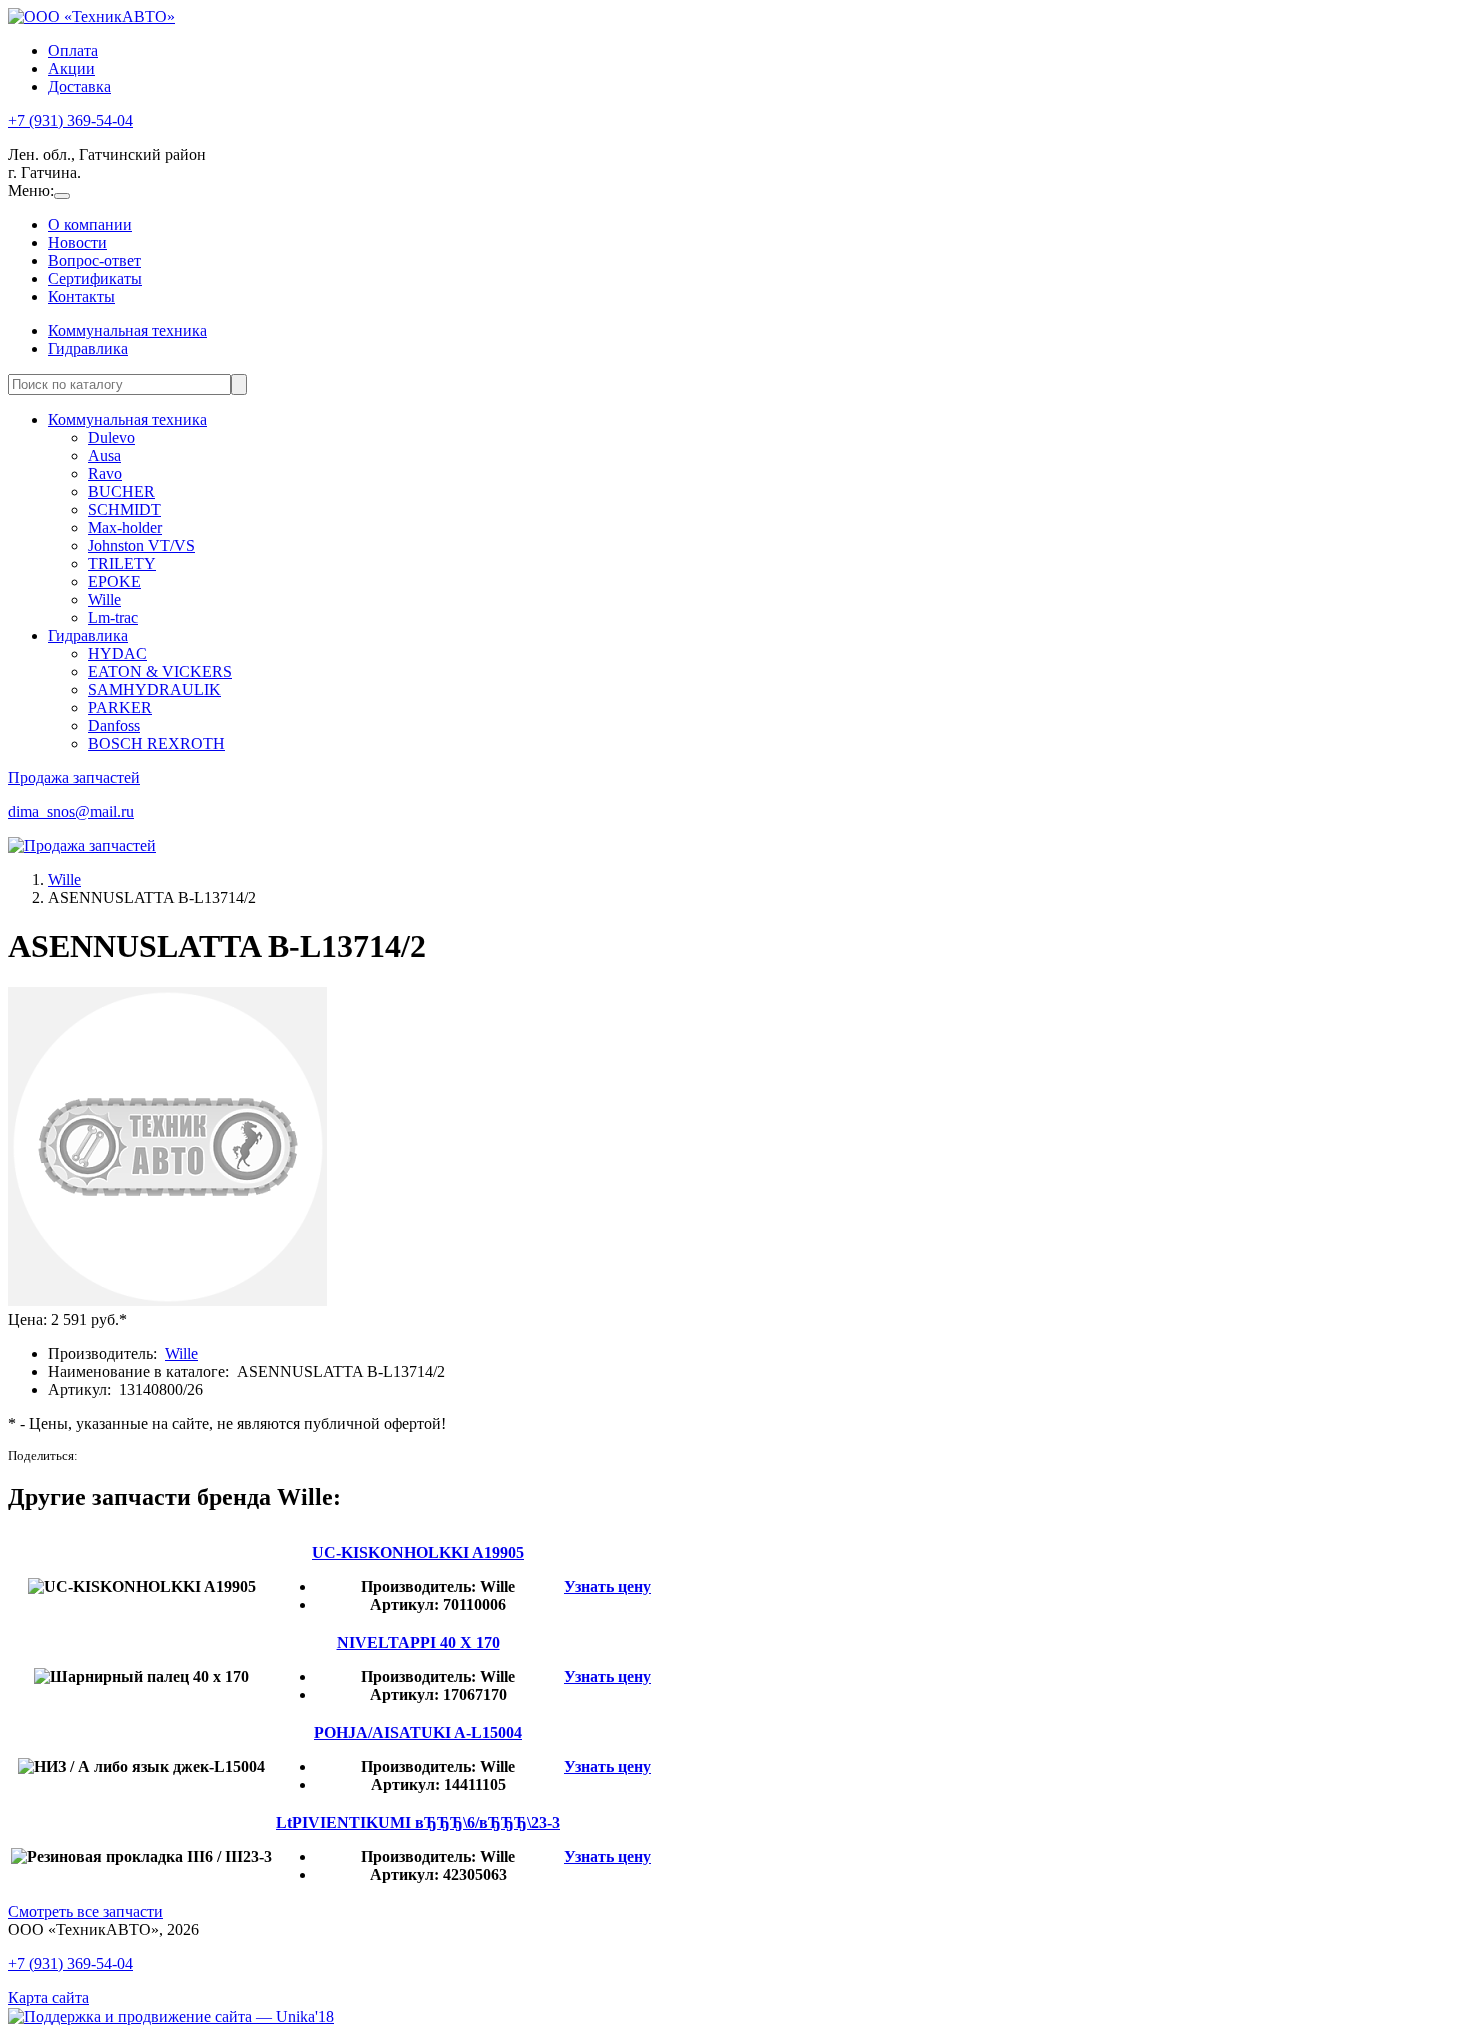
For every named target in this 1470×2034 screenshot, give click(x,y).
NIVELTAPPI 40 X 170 (418, 1642)
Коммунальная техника (127, 330)
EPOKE (114, 581)
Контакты (81, 296)
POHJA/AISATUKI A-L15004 (418, 1732)
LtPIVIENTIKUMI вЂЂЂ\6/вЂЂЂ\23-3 (418, 1822)
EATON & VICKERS (160, 671)
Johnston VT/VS (141, 545)
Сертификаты (95, 278)
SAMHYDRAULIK (154, 689)
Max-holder (125, 527)
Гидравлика (88, 348)
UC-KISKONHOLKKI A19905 (418, 1552)
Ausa (104, 455)
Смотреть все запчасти (85, 1911)
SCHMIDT (124, 509)
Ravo (105, 473)
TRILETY (122, 563)
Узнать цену (607, 1586)
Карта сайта (48, 1997)
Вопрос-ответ (94, 260)
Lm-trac (113, 617)
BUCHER (121, 491)
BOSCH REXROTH (156, 743)
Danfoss (114, 725)
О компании (90, 224)
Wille (104, 599)
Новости (77, 242)
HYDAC (117, 653)
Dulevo (111, 437)
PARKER (120, 707)
